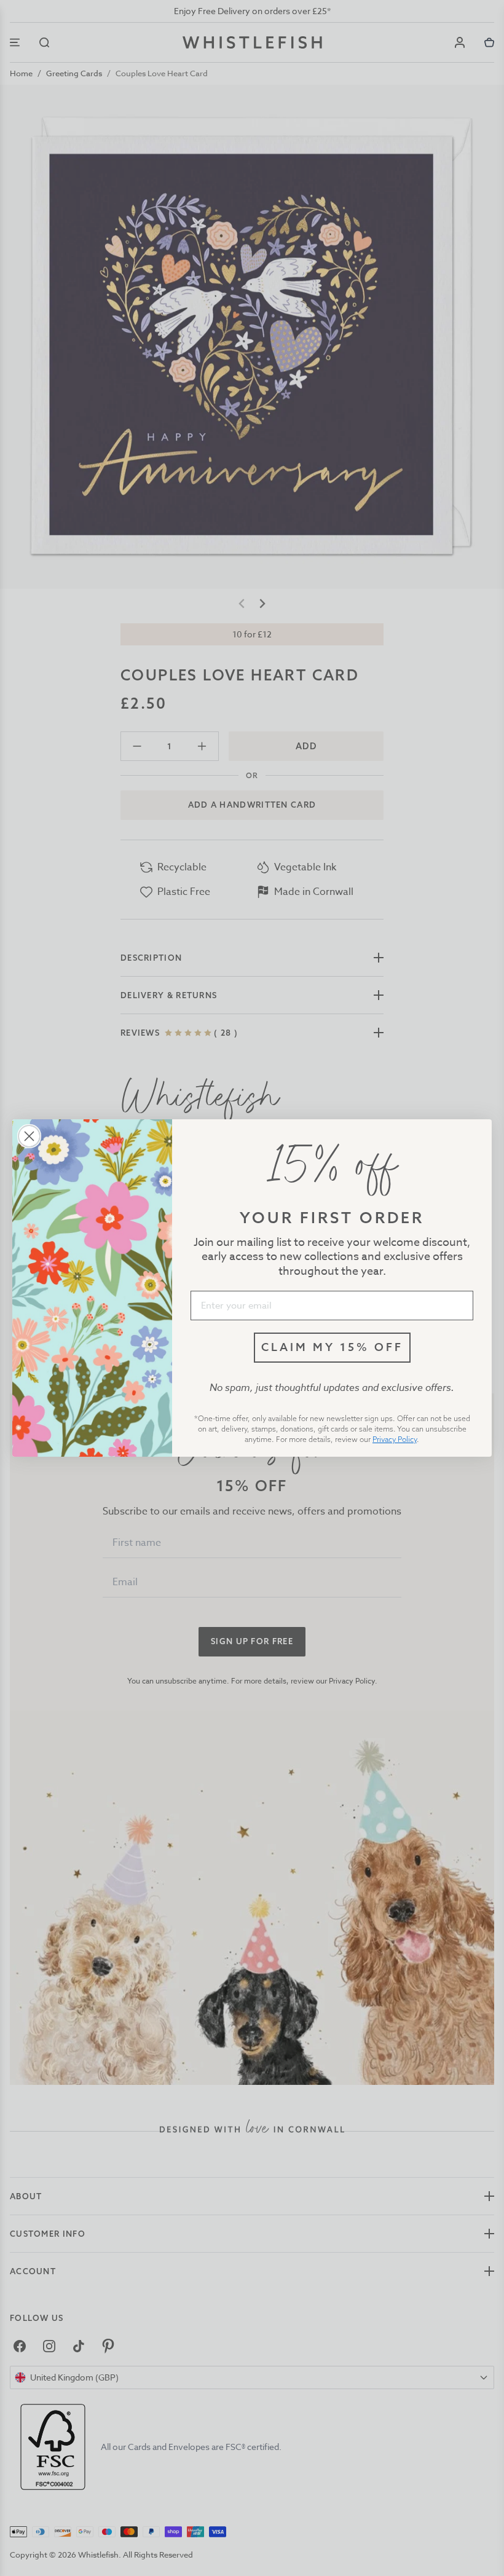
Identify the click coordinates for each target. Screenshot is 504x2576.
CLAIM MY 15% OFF (332, 1347)
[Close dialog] (29, 1136)
